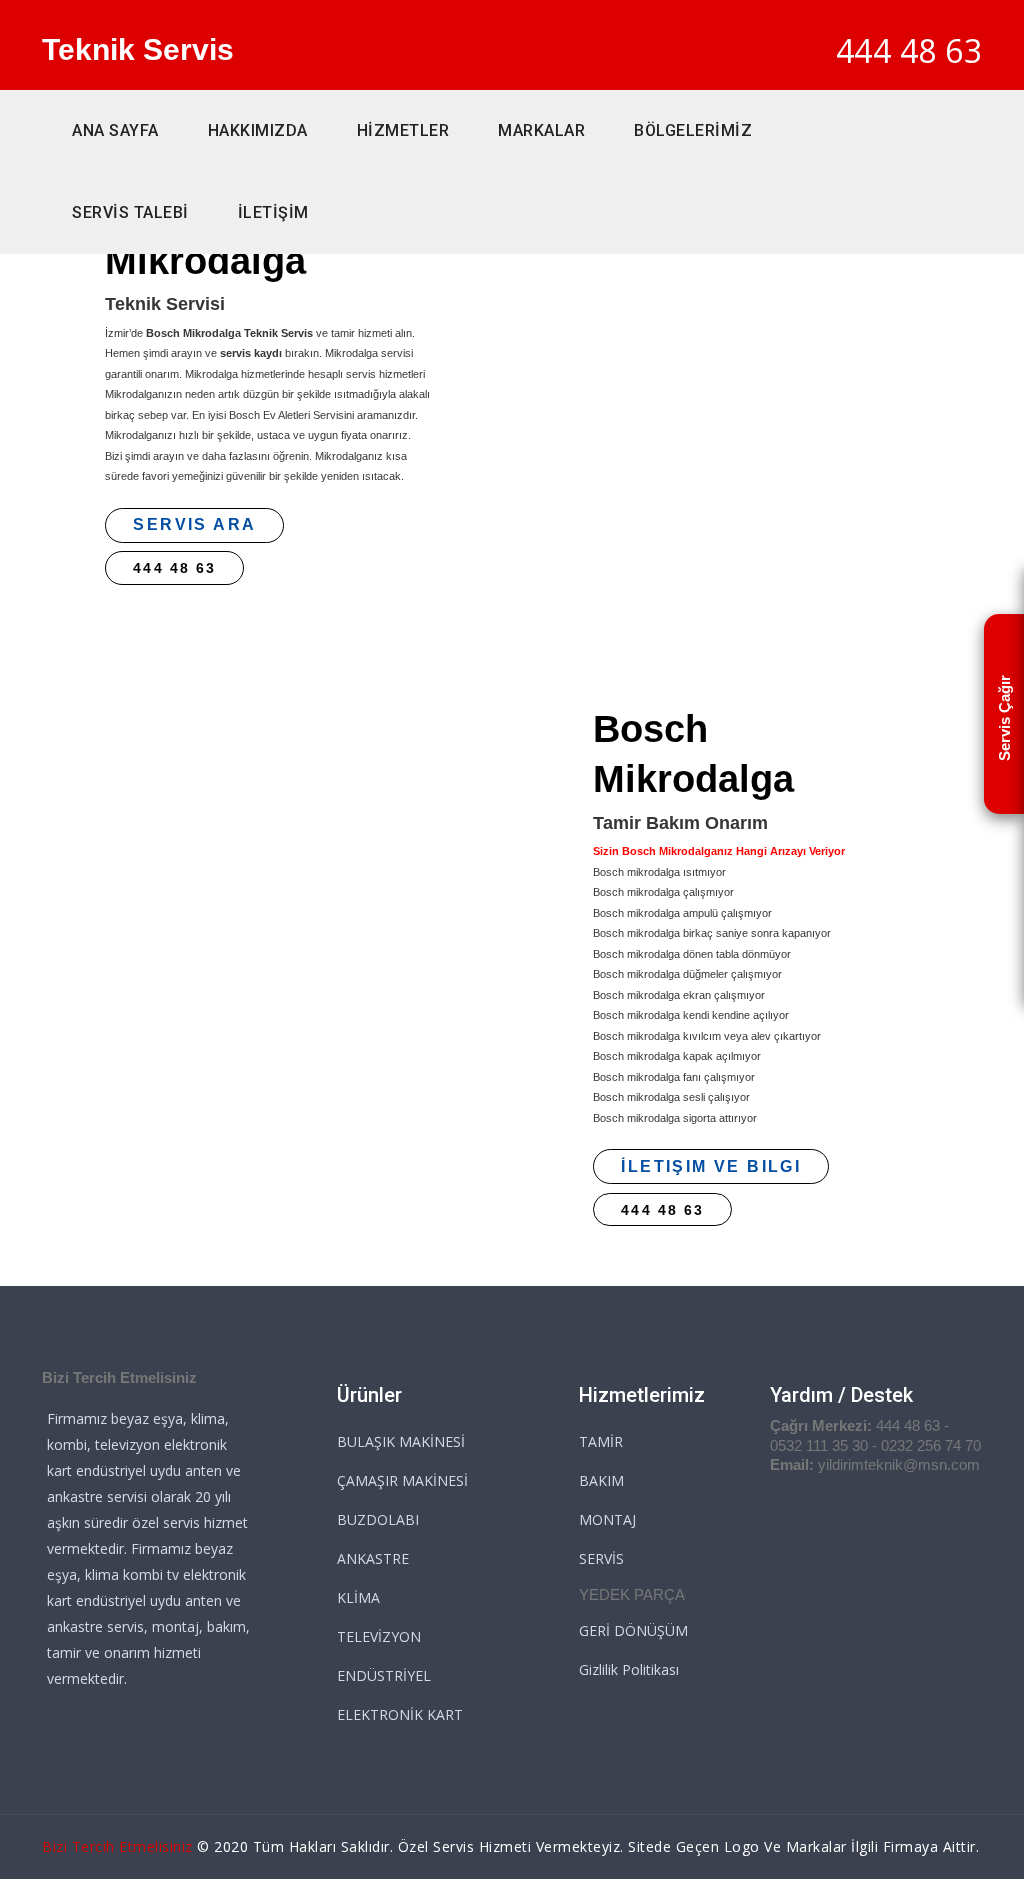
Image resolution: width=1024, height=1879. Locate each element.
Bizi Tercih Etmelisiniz (117, 1846)
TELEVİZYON (379, 1636)
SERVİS (601, 1558)
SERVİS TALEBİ (130, 212)
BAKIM (601, 1480)
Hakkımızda (258, 130)
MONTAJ (607, 1519)
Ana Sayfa (115, 130)
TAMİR (601, 1441)
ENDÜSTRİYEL (384, 1675)
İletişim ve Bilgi (711, 1166)
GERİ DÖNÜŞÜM (633, 1630)
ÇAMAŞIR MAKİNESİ (402, 1480)
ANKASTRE (373, 1558)
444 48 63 (909, 50)
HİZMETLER (403, 130)
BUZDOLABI (378, 1519)
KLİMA (358, 1597)
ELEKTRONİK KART (400, 1714)
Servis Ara (194, 524)
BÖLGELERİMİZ (693, 130)
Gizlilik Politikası (629, 1669)
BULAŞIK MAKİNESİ (401, 1441)
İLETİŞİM (273, 212)
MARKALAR (541, 130)
